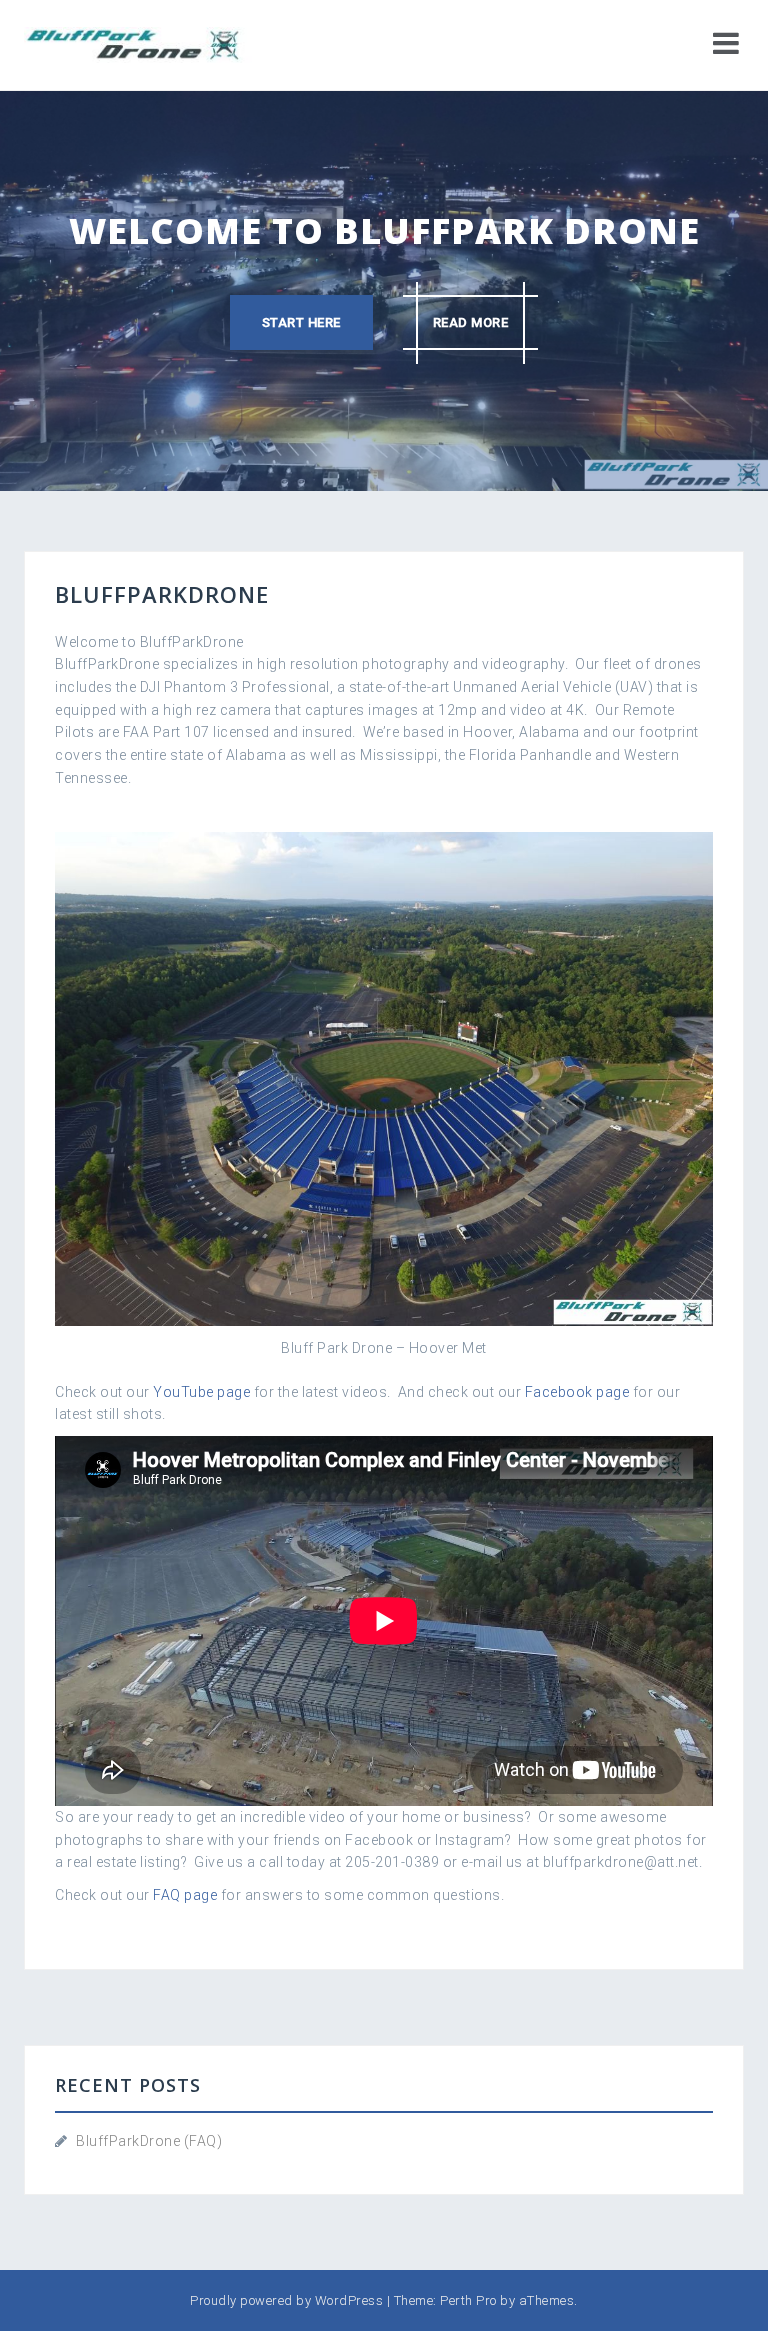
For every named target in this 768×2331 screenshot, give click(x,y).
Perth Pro (468, 2300)
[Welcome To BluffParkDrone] (138, 44)
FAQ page (185, 1895)
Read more (471, 322)
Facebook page (577, 1392)
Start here (301, 322)
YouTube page (201, 1392)
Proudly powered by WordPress (286, 2300)
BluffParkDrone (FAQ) (149, 2141)
